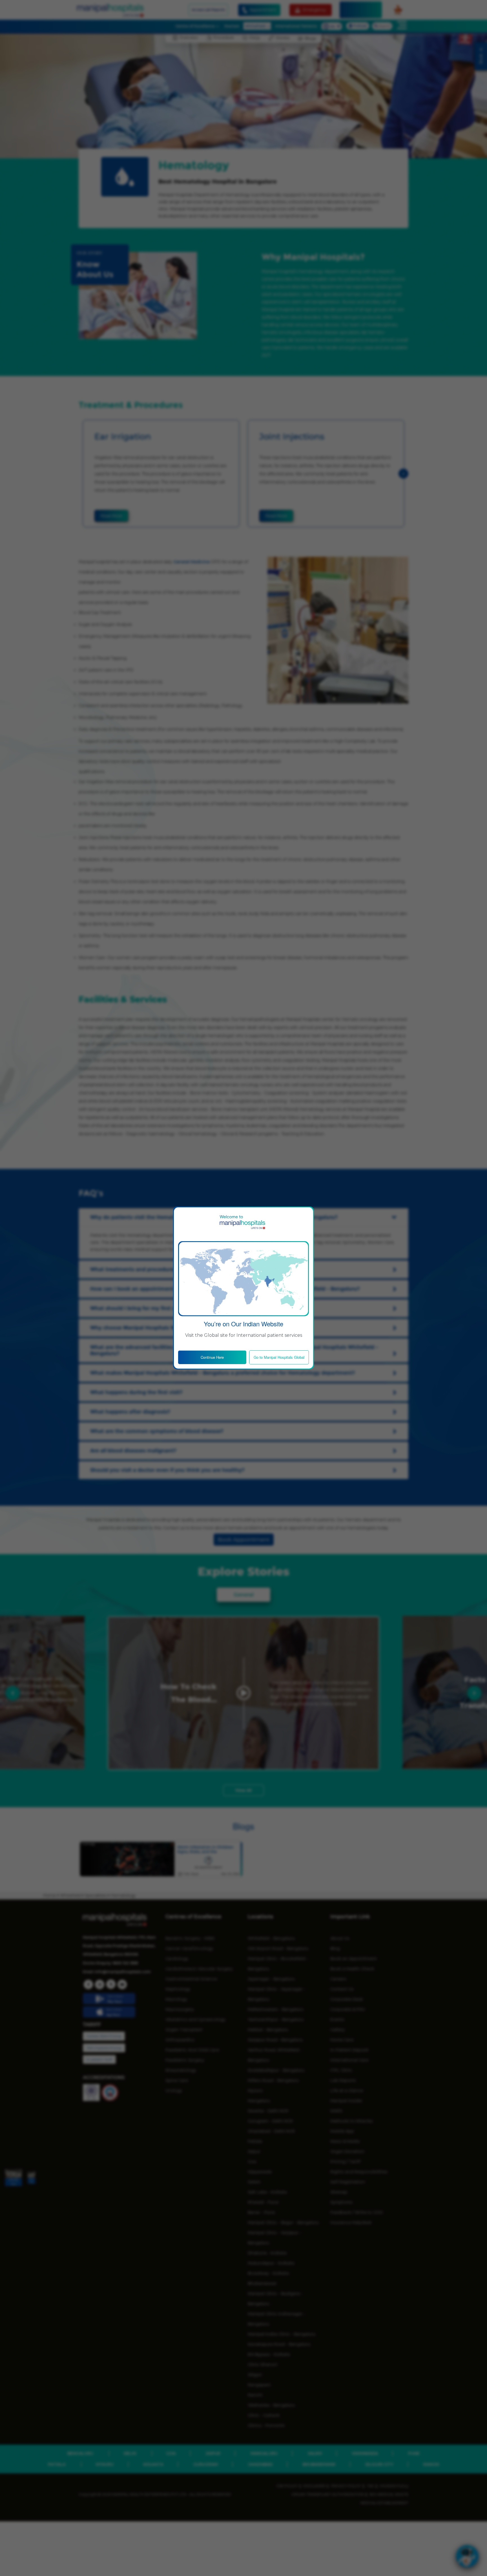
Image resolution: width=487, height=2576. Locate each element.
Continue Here (212, 1357)
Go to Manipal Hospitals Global (279, 1357)
